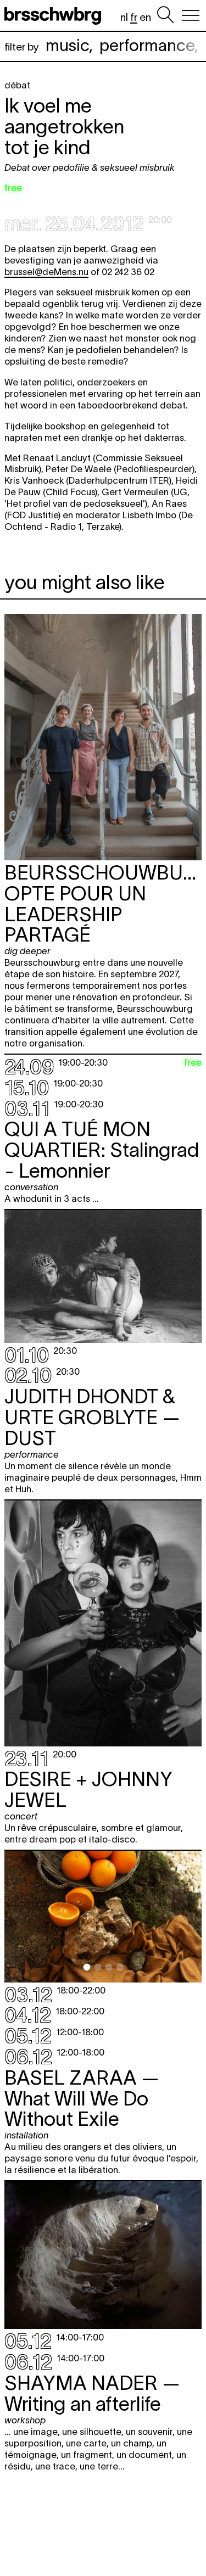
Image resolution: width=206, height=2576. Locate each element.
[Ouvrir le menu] (191, 15)
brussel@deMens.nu (46, 272)
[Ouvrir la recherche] (165, 15)
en (145, 17)
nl (124, 17)
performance (147, 45)
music (67, 45)
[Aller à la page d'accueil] (55, 15)
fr (134, 17)
